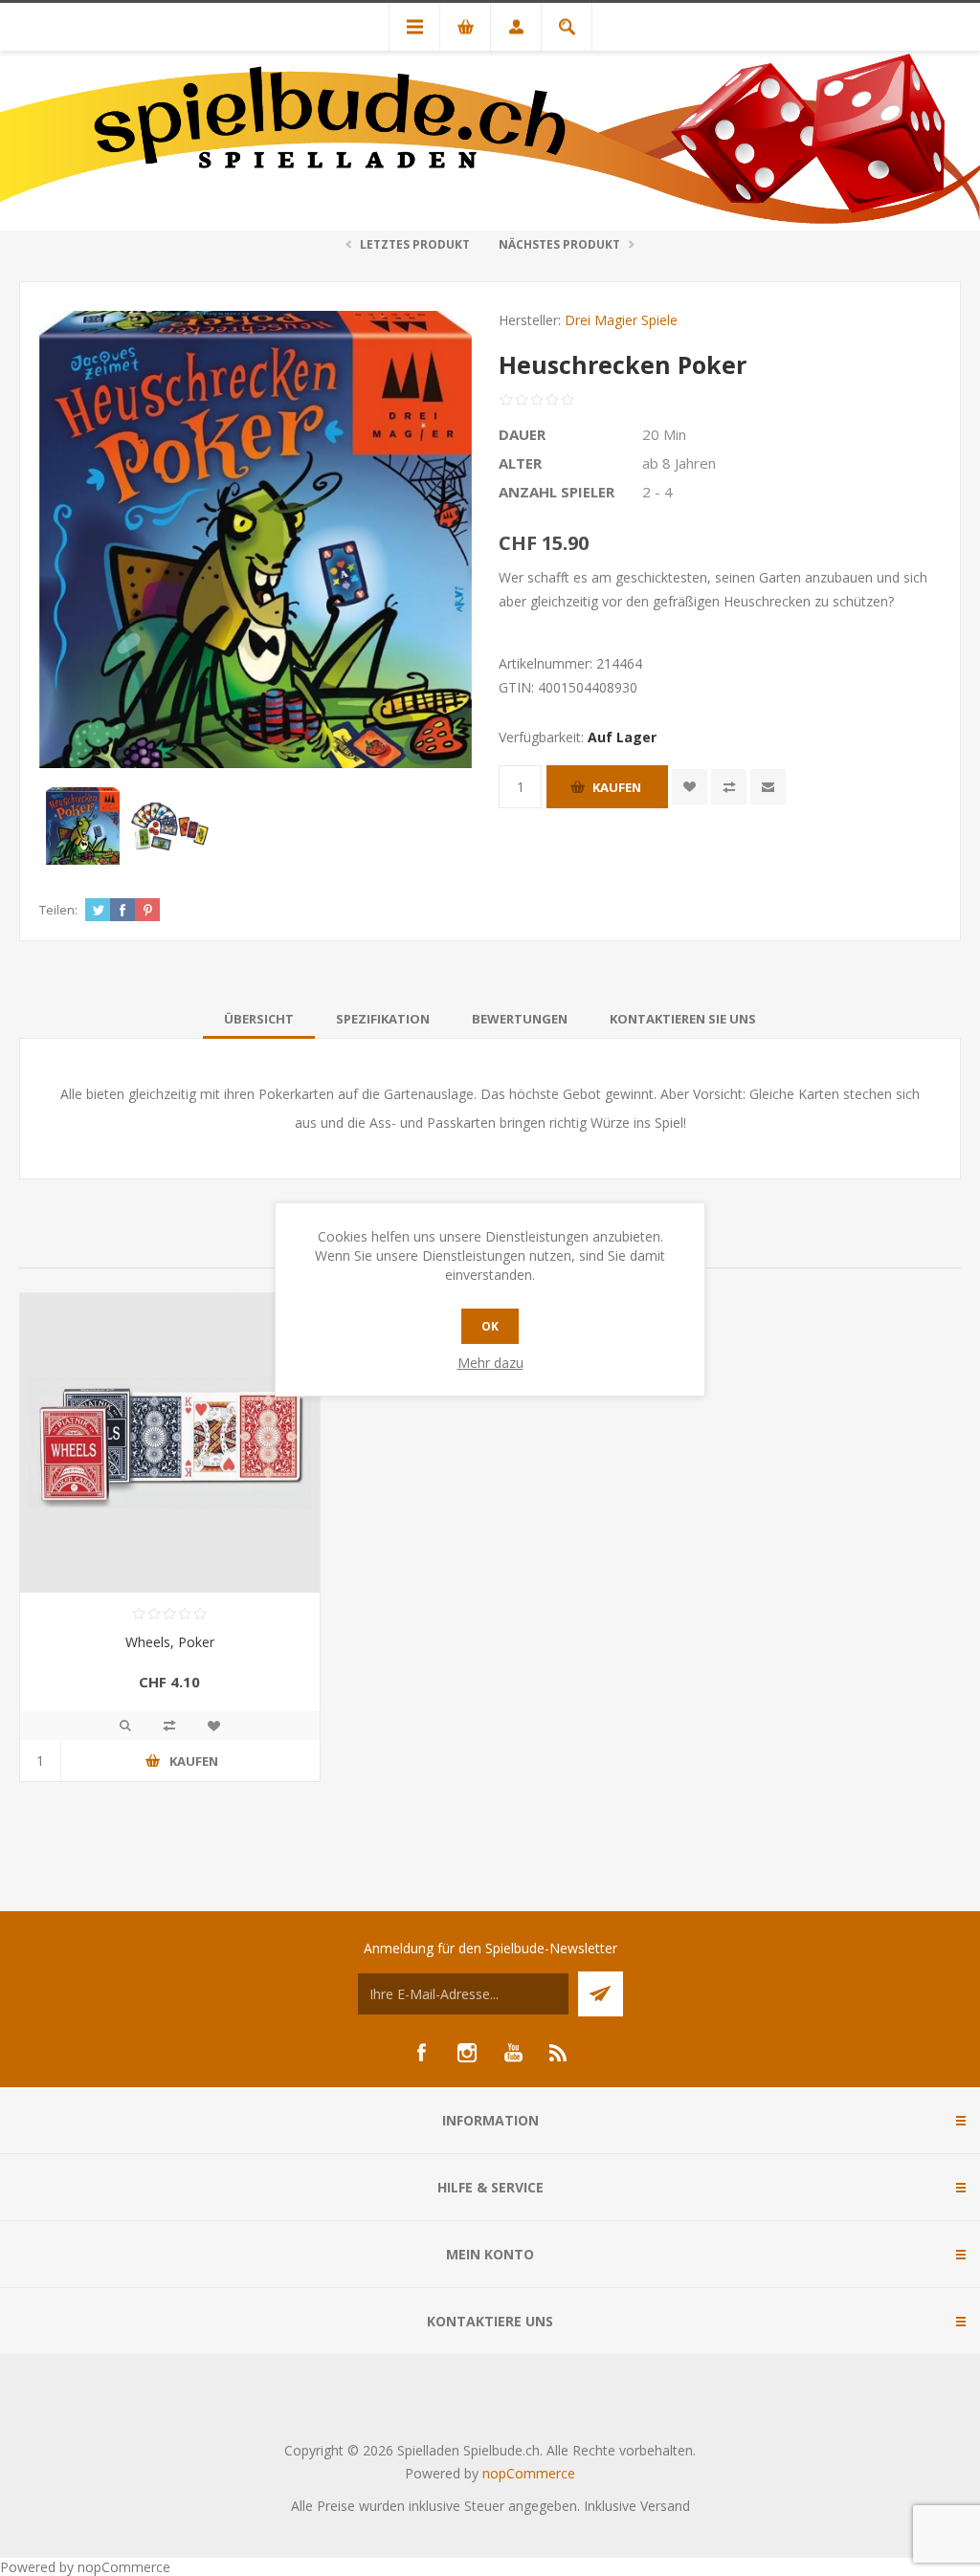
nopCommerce (529, 2473)
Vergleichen (729, 787)
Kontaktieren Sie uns (683, 1019)
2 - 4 (657, 492)
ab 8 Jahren (679, 463)
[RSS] (559, 2053)
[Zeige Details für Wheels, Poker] (170, 1443)
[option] (83, 826)
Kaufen (617, 787)
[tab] (259, 1019)
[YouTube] (513, 2053)
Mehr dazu (490, 1363)
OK (490, 1326)
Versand (665, 2506)
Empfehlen (768, 787)
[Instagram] (467, 2053)
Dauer (522, 434)
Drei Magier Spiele (621, 320)
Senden (601, 1994)
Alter (520, 463)
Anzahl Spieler (557, 492)
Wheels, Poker (170, 1642)
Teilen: (58, 910)
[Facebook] (421, 2053)
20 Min (664, 434)
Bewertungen (520, 1019)
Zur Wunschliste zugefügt (690, 787)
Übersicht (259, 1019)
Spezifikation (383, 1019)
